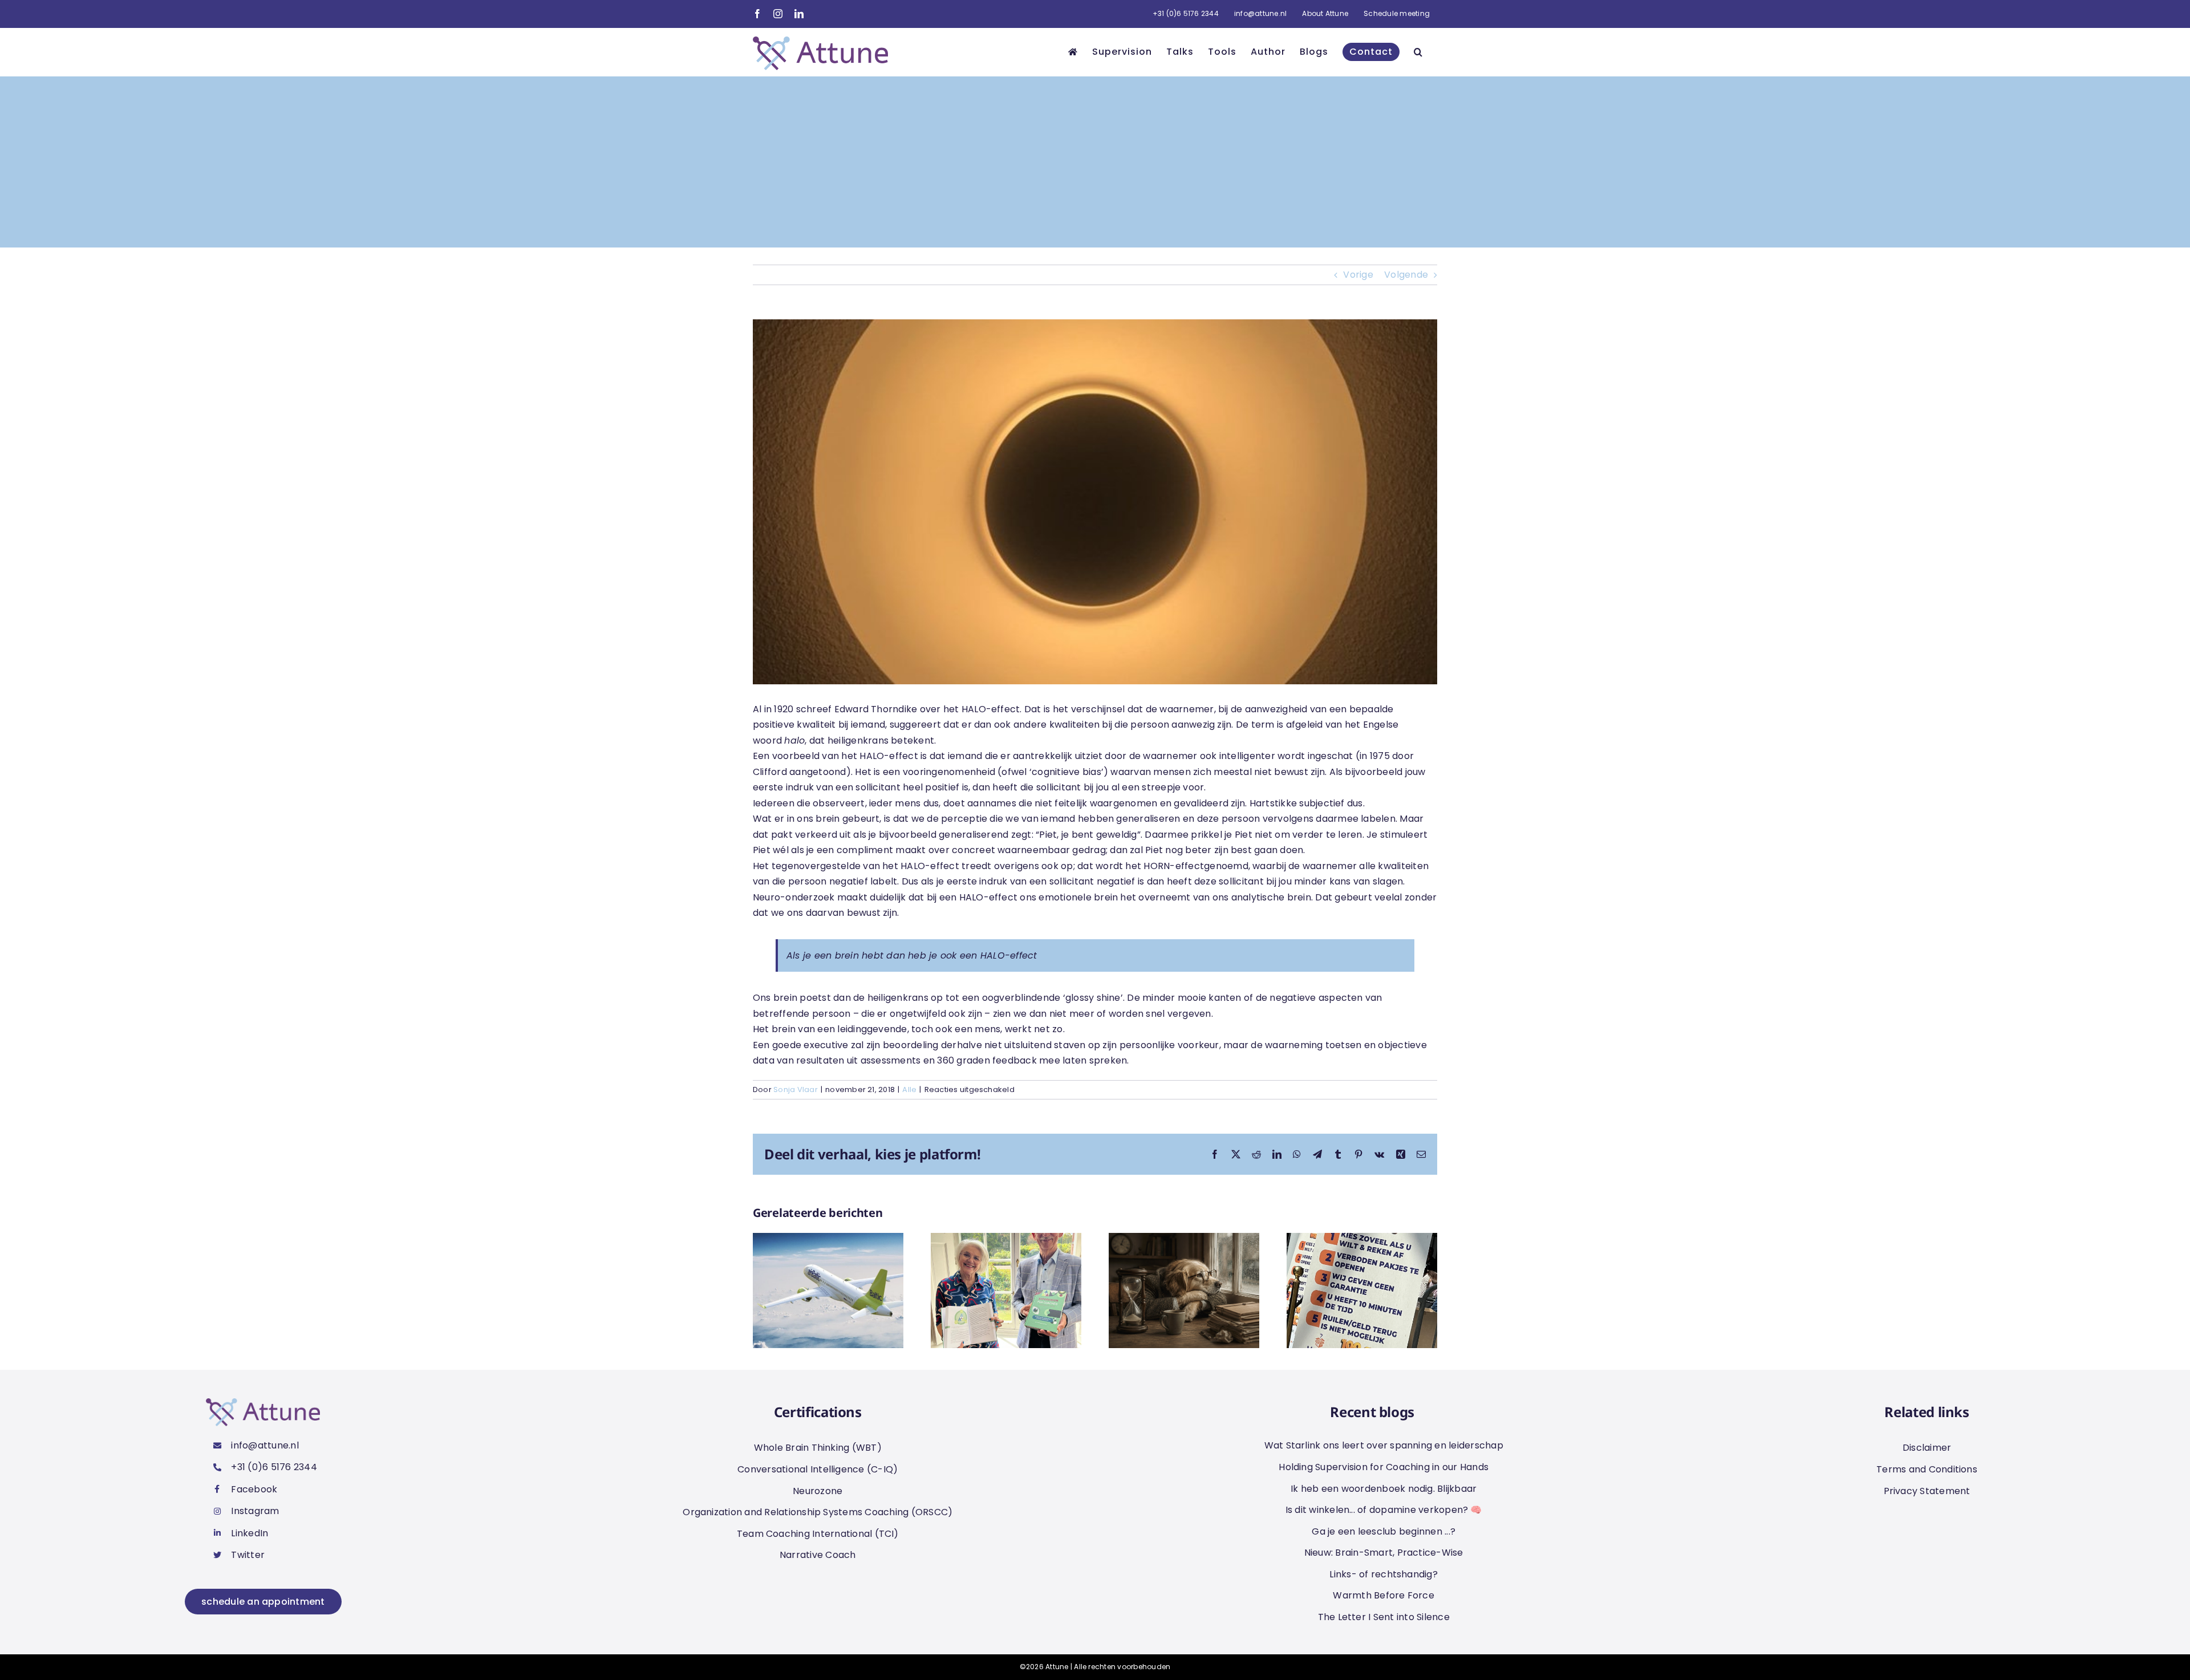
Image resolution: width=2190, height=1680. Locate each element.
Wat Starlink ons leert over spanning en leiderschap (1384, 1445)
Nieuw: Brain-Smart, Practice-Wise (1384, 1553)
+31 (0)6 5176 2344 (274, 1467)
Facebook (254, 1489)
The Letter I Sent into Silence (1384, 1617)
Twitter (248, 1555)
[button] (1418, 52)
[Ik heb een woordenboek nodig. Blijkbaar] (1184, 1240)
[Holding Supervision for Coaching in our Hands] (1006, 1240)
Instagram (255, 1511)
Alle (909, 1089)
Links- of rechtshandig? (1384, 1574)
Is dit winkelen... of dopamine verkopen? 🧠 (1384, 1510)
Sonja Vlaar (796, 1089)
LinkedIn (250, 1533)
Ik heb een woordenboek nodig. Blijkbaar (1384, 1489)
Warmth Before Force (1384, 1595)
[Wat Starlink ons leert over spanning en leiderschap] (828, 1240)
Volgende (1406, 275)
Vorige (1358, 275)
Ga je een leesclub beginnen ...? (1384, 1531)
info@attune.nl (265, 1445)
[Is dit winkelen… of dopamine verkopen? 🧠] (1362, 1240)
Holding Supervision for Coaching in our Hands (1384, 1467)
